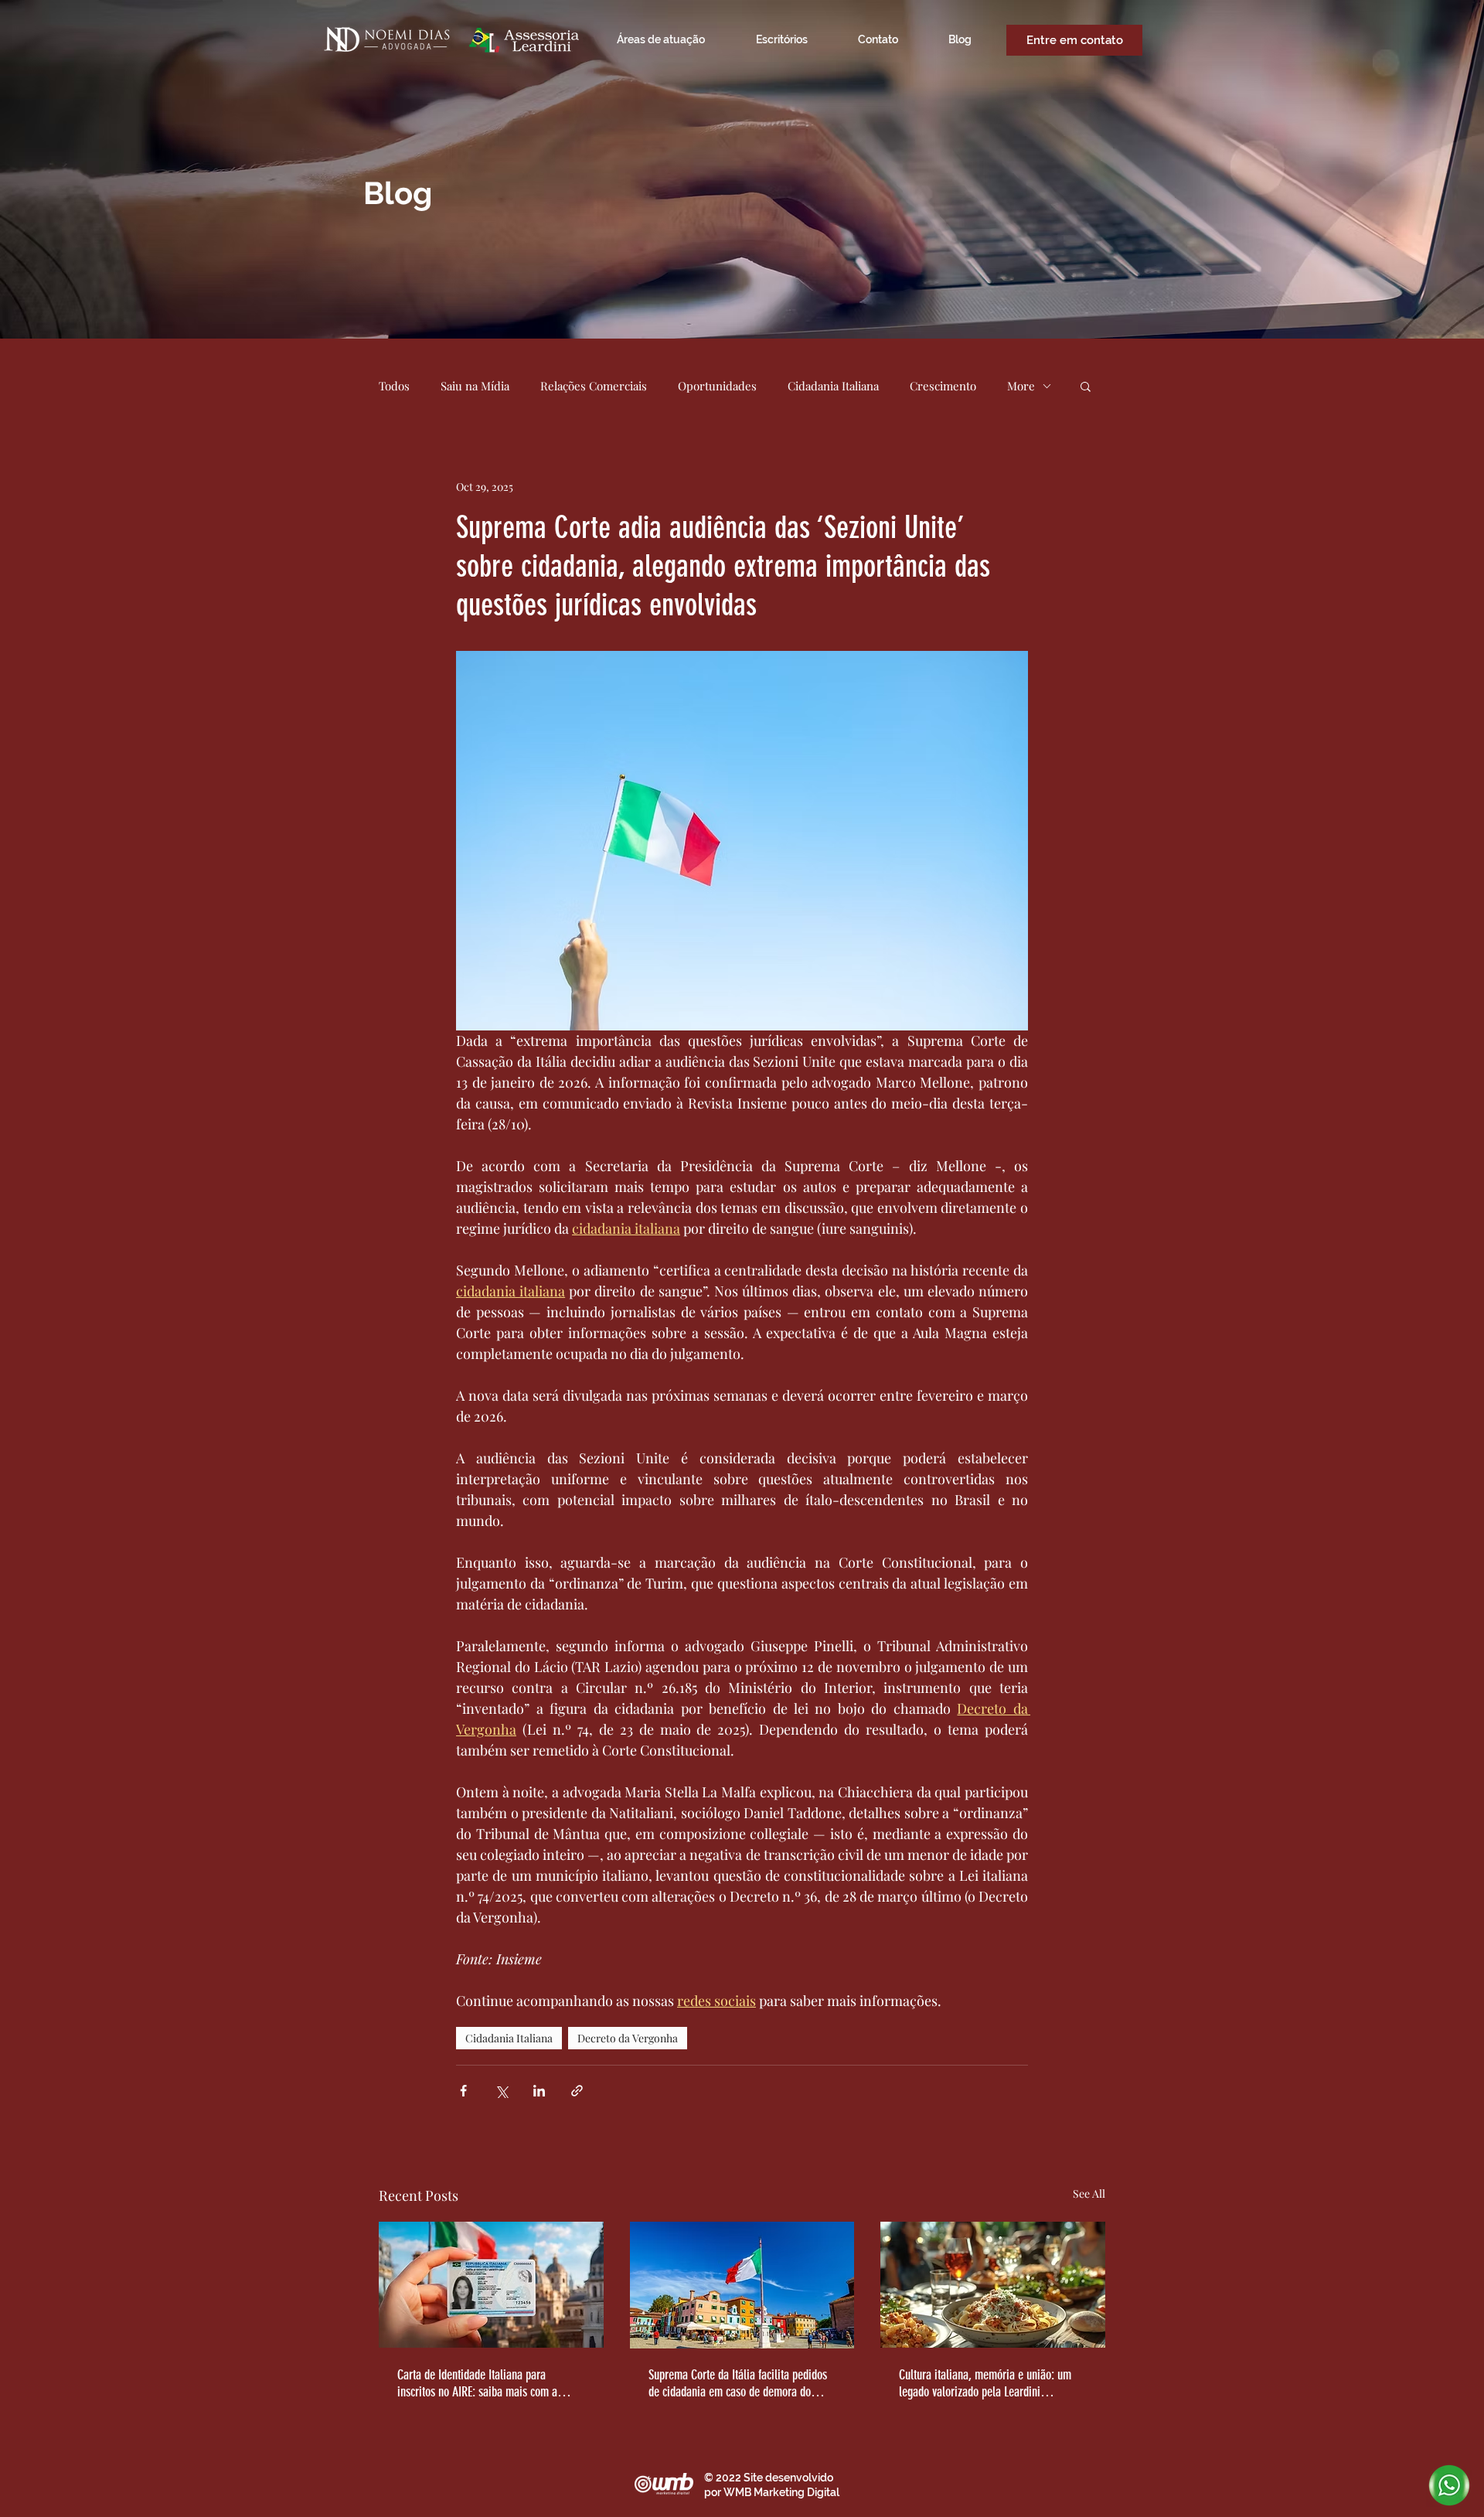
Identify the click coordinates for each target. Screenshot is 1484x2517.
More (1021, 386)
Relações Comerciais (594, 386)
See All (1089, 2193)
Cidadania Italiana (833, 386)
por (714, 2492)
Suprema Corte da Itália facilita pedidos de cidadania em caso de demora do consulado (738, 2383)
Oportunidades (717, 386)
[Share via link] (577, 2091)
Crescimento (943, 386)
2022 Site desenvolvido (774, 2478)
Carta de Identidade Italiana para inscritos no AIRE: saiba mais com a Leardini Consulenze (477, 2383)
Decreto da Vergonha (628, 2038)
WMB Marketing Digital (781, 2492)
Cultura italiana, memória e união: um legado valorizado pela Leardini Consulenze (985, 2383)
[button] (1086, 386)
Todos (394, 386)
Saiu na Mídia (475, 386)
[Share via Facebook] (463, 2091)
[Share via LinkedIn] (539, 2091)
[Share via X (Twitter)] (501, 2091)
